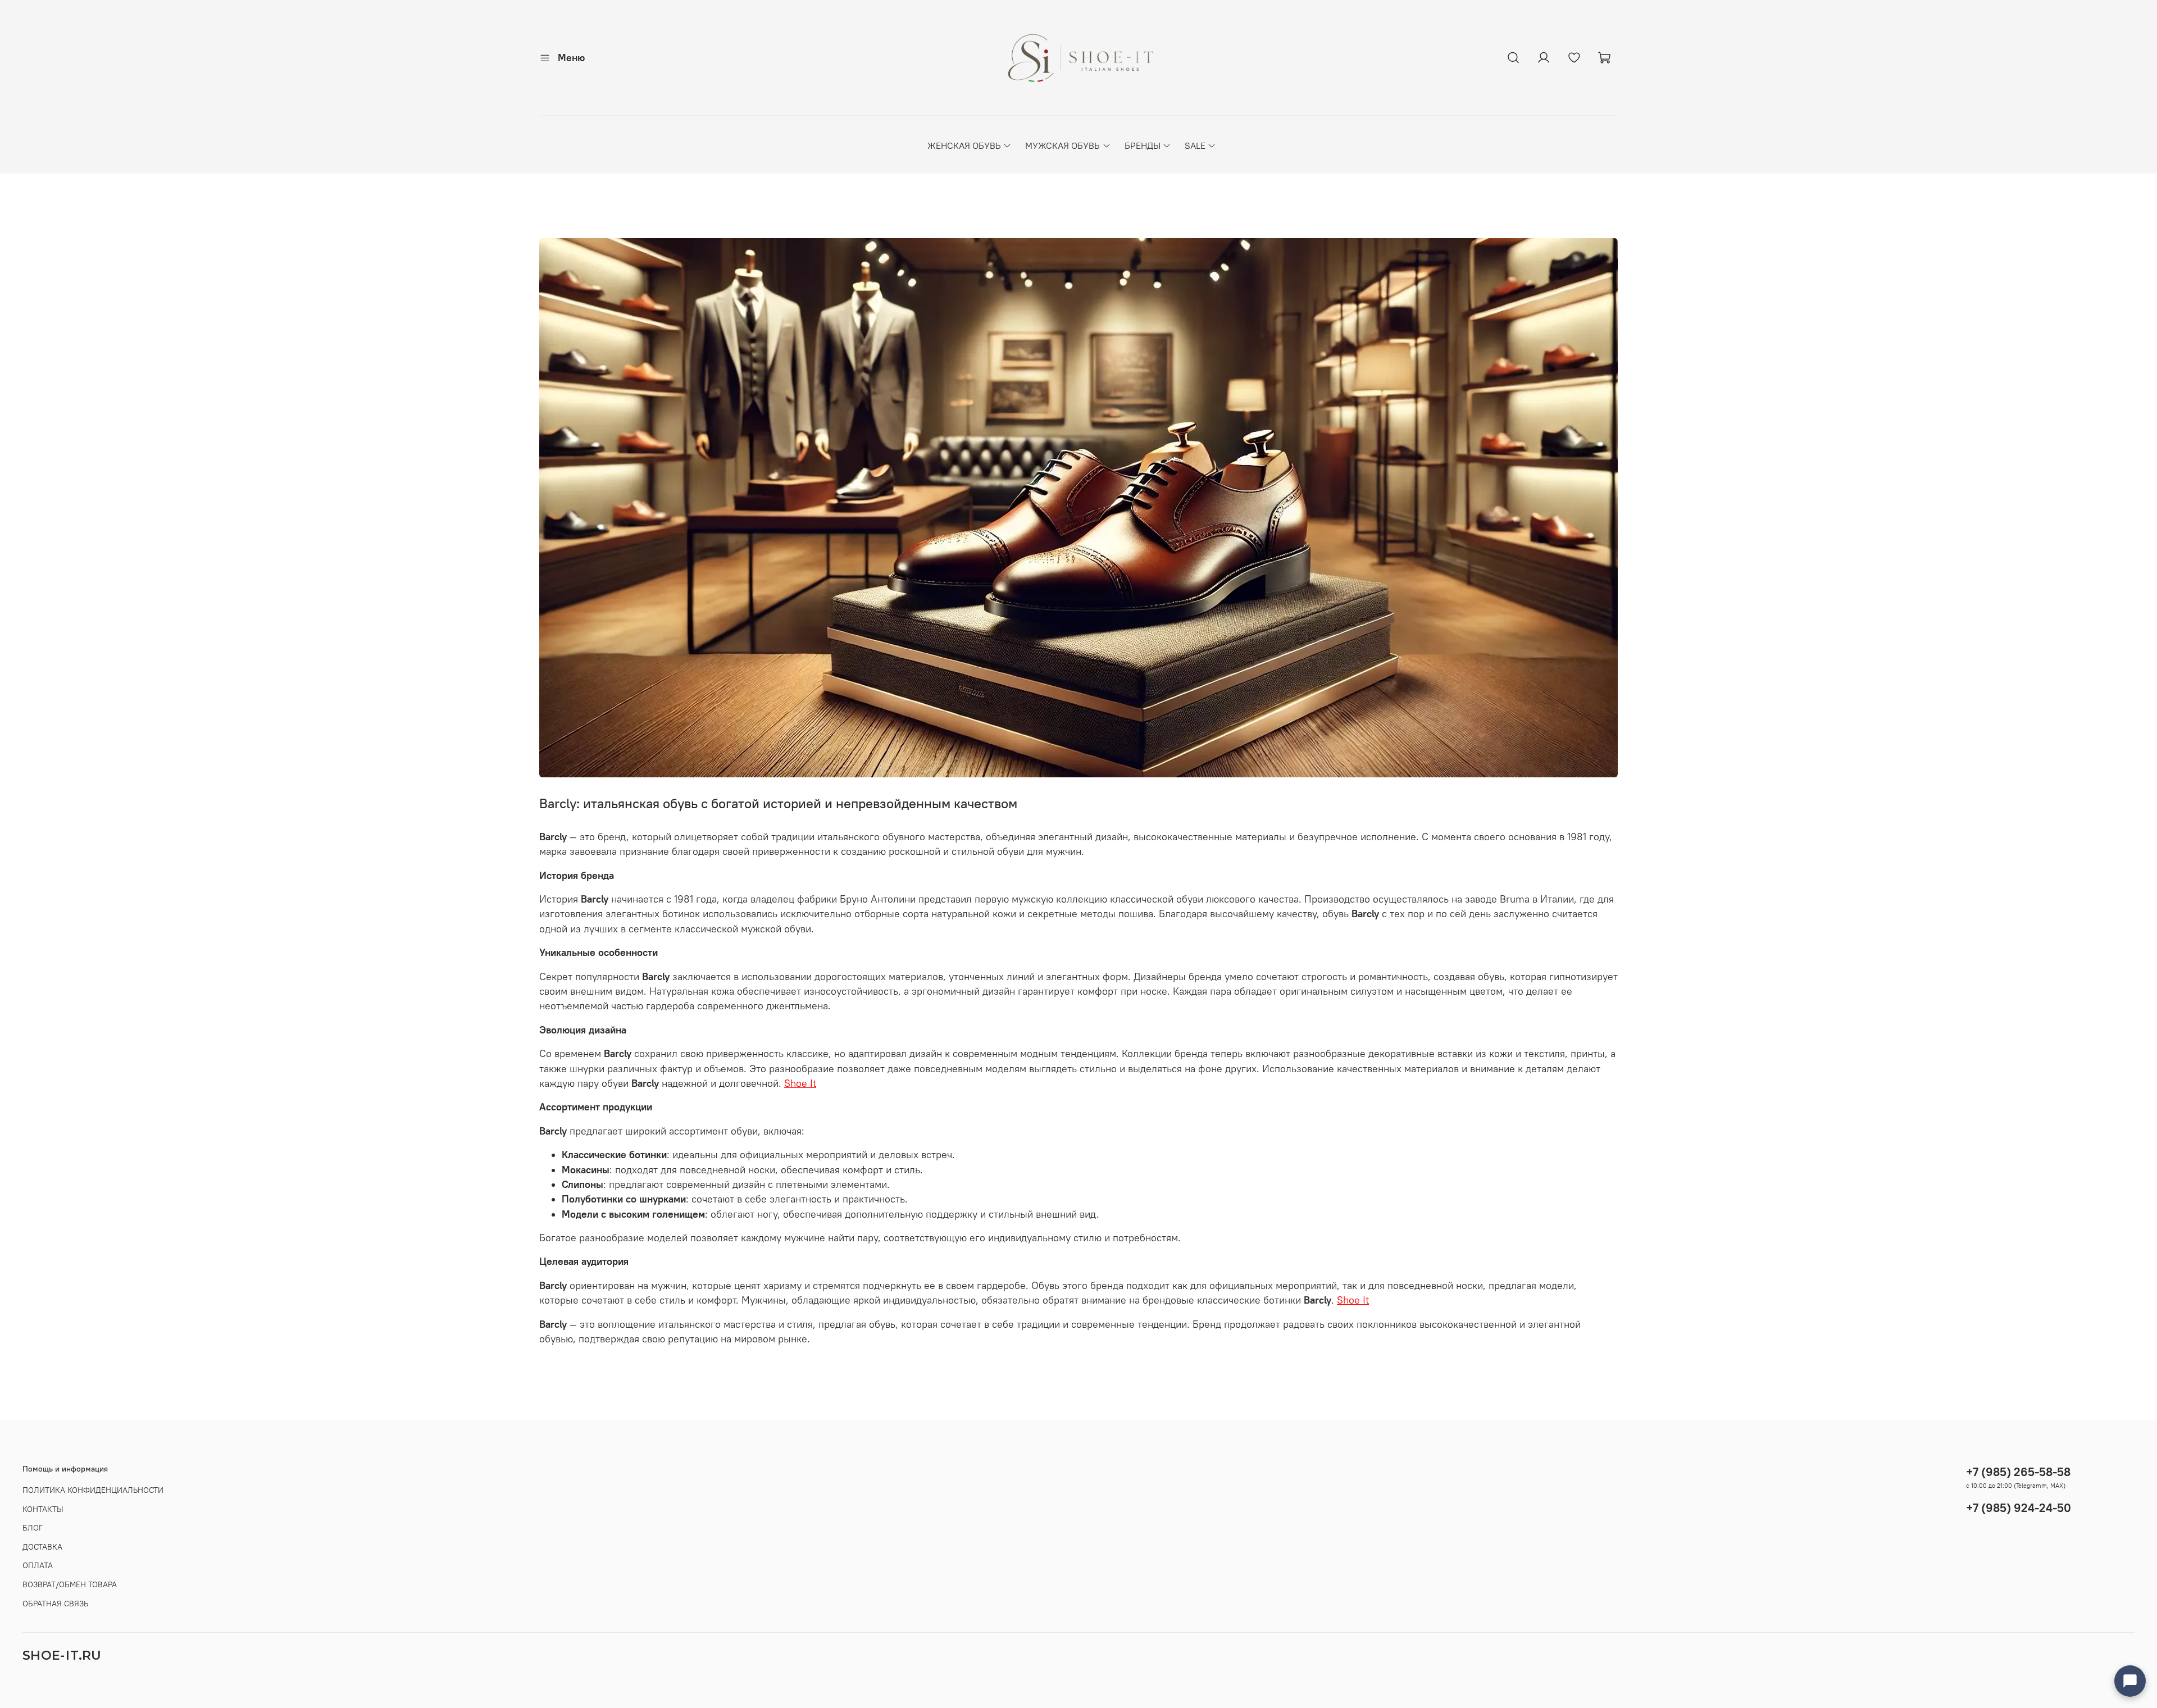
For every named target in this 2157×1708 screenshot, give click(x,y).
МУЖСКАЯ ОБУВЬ (1062, 145)
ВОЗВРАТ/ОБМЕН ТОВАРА (70, 1584)
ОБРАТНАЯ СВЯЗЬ (55, 1604)
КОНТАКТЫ (43, 1509)
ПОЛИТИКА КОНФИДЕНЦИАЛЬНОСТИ (93, 1490)
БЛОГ (33, 1528)
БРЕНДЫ (1143, 145)
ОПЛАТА (38, 1565)
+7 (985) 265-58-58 (2018, 1472)
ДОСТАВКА (42, 1547)
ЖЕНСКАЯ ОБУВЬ (964, 145)
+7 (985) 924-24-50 (2019, 1508)
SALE (1195, 145)
